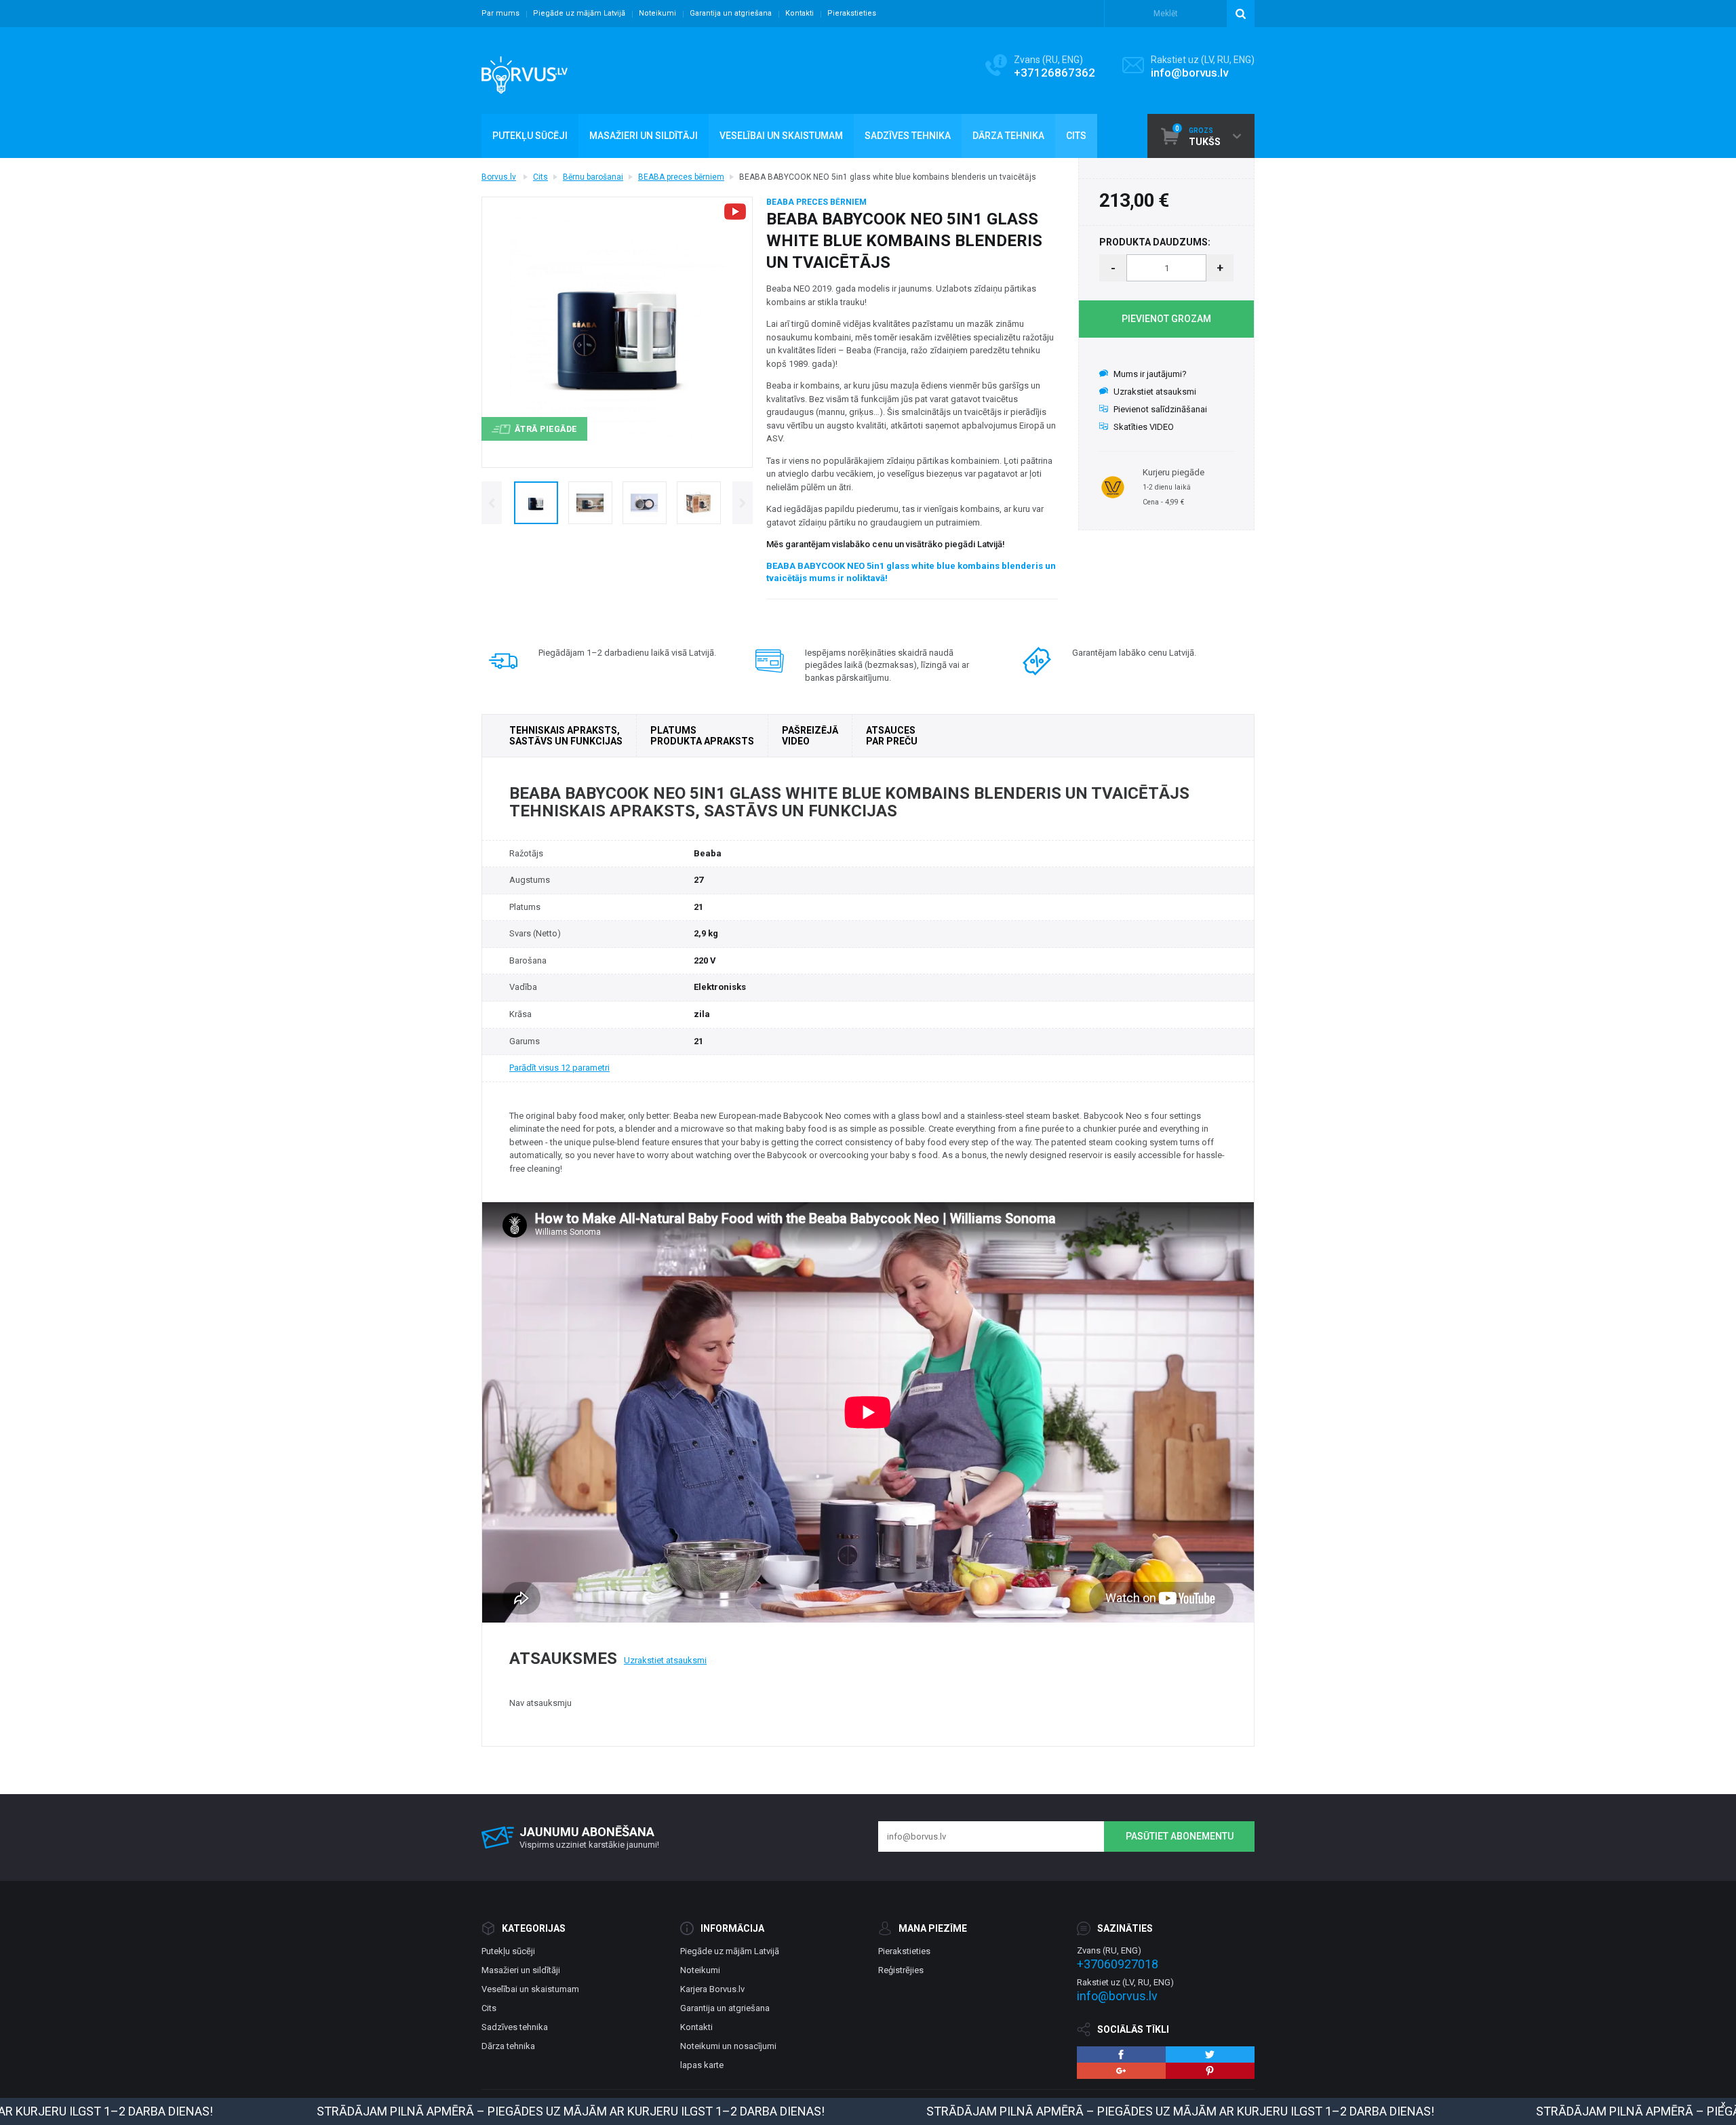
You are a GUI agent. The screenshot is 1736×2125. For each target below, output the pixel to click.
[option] (536, 503)
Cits (540, 177)
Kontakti (800, 13)
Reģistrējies (901, 1970)
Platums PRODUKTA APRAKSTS (702, 736)
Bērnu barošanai (593, 177)
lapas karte (702, 2065)
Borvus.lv (499, 177)
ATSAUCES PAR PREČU (892, 736)
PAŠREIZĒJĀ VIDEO (810, 736)
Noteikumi (657, 13)
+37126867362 (1054, 73)
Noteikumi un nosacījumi (728, 2046)
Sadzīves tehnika (515, 2027)
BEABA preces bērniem (681, 177)
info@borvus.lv (1189, 73)
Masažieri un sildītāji (521, 1970)
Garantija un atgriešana (731, 13)
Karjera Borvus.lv (712, 1989)
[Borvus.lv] (525, 71)
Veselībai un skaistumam (530, 1989)
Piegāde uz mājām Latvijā (579, 13)
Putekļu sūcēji (508, 1951)
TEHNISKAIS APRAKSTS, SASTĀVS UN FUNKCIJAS (566, 736)
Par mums (500, 13)
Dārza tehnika (508, 2046)
